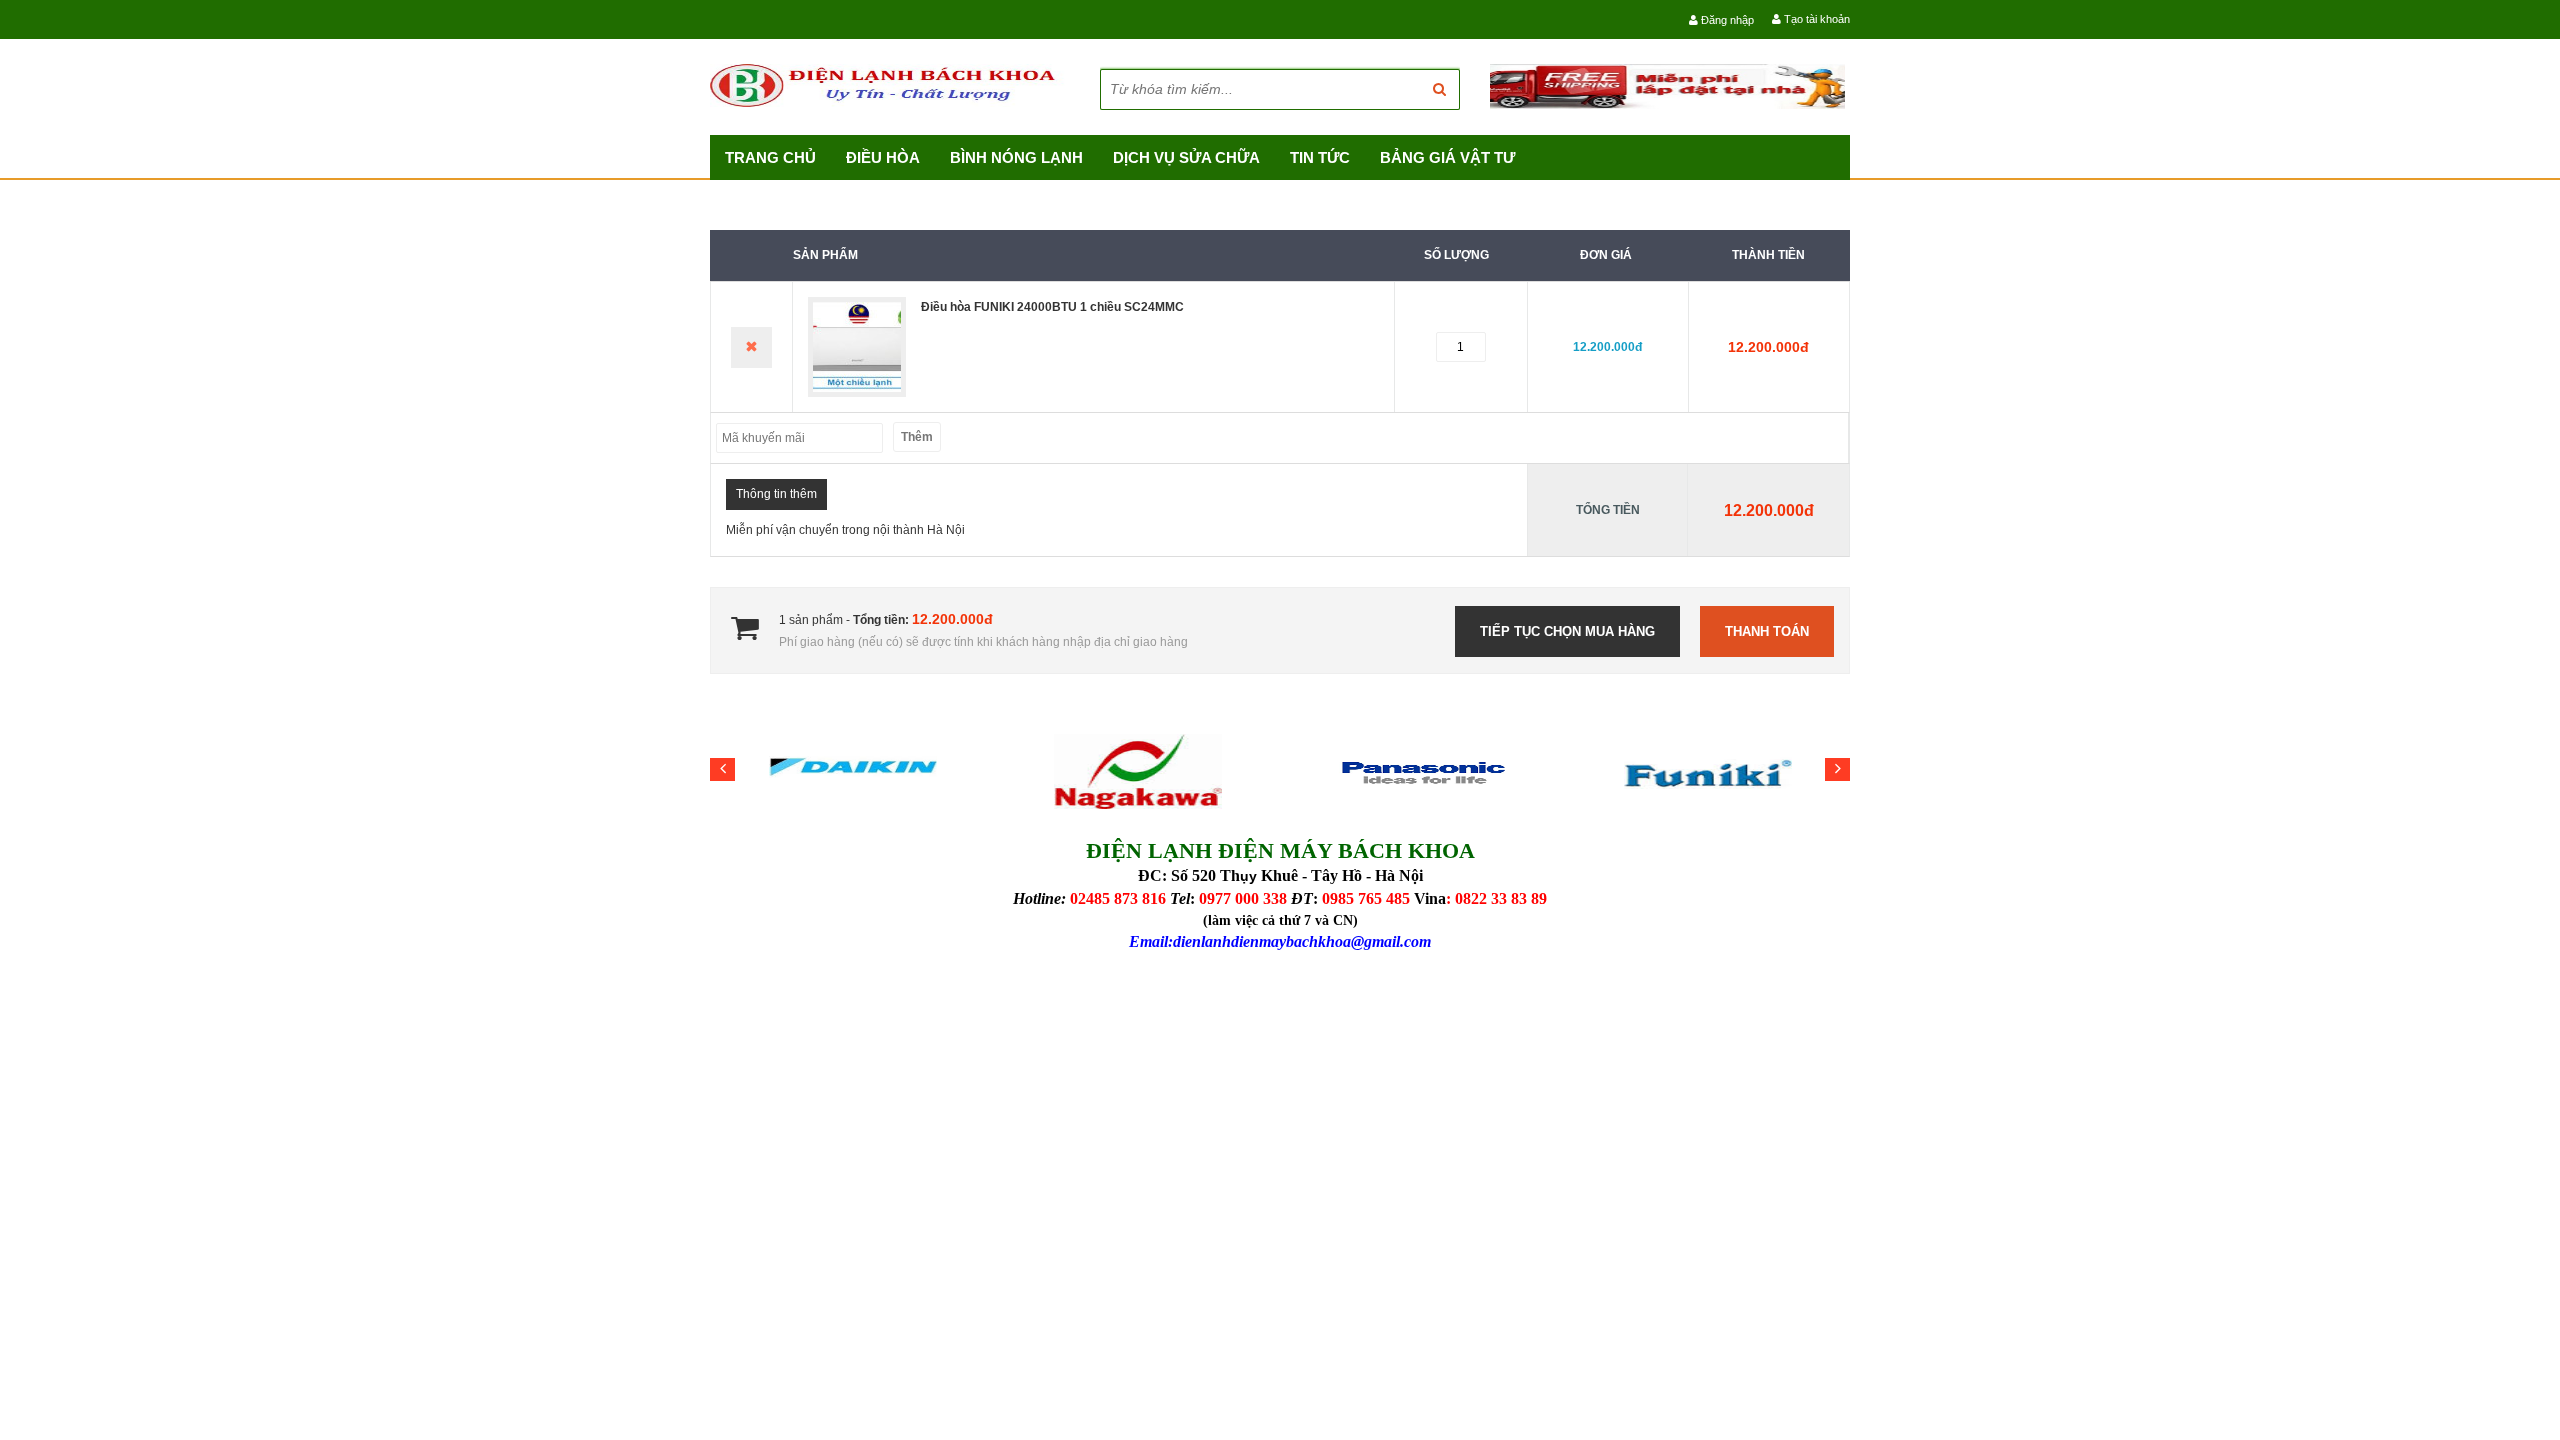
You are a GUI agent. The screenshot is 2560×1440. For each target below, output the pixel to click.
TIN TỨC (1320, 157)
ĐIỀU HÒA (883, 157)
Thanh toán (1767, 631)
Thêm (917, 437)
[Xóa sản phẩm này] (751, 347)
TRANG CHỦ (770, 157)
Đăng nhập (1726, 20)
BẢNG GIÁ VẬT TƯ (1447, 157)
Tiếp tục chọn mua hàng (1567, 631)
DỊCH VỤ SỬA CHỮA (1186, 157)
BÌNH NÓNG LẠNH (1016, 157)
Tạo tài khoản (1815, 19)
